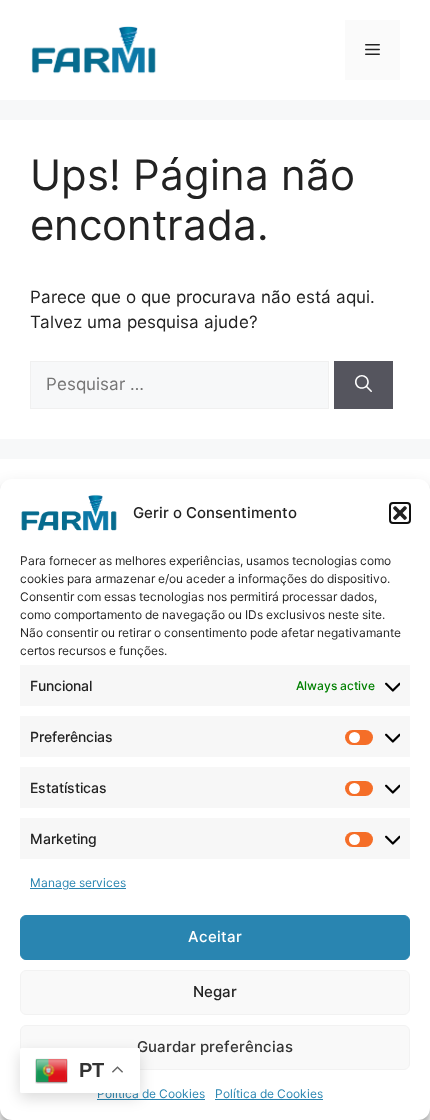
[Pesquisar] (363, 385)
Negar (215, 991)
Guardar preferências (215, 1046)
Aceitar (215, 936)
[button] (400, 513)
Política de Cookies (151, 1093)
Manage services (78, 882)
